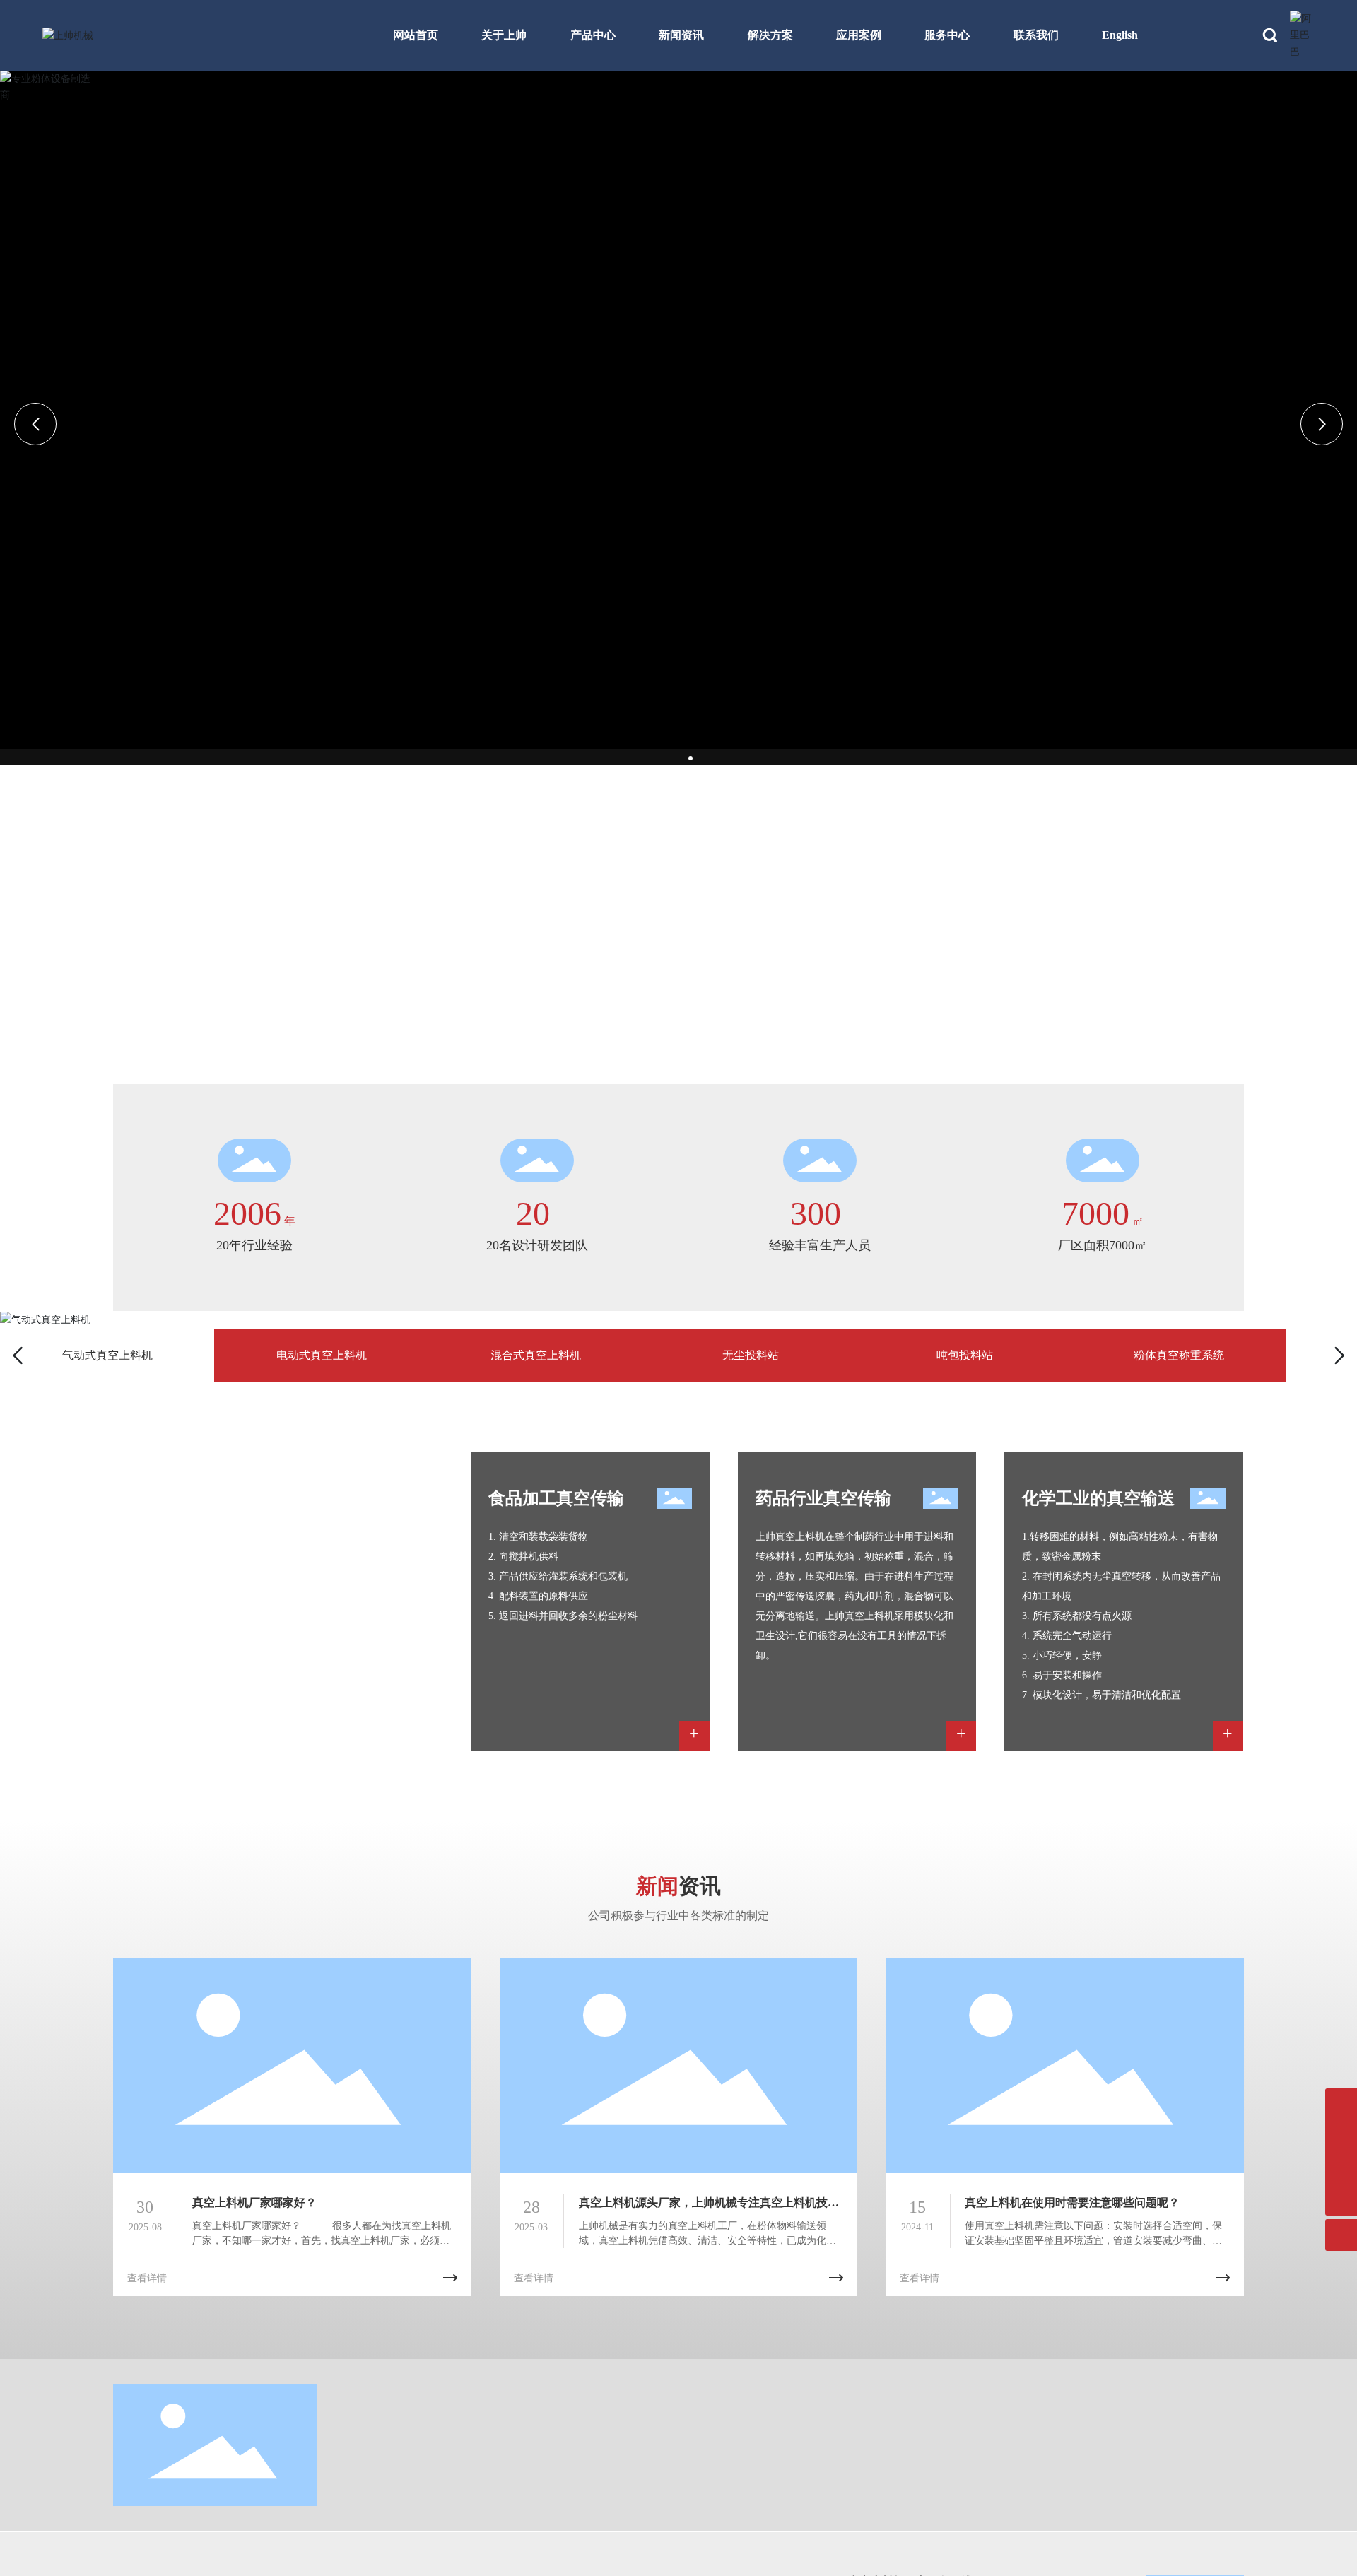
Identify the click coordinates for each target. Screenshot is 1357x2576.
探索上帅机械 (177, 911)
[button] (675, 758)
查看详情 (147, 2278)
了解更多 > (140, 1613)
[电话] (1341, 2104)
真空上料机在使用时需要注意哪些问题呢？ (1072, 2202)
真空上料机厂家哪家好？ (254, 2202)
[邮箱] (1341, 2136)
